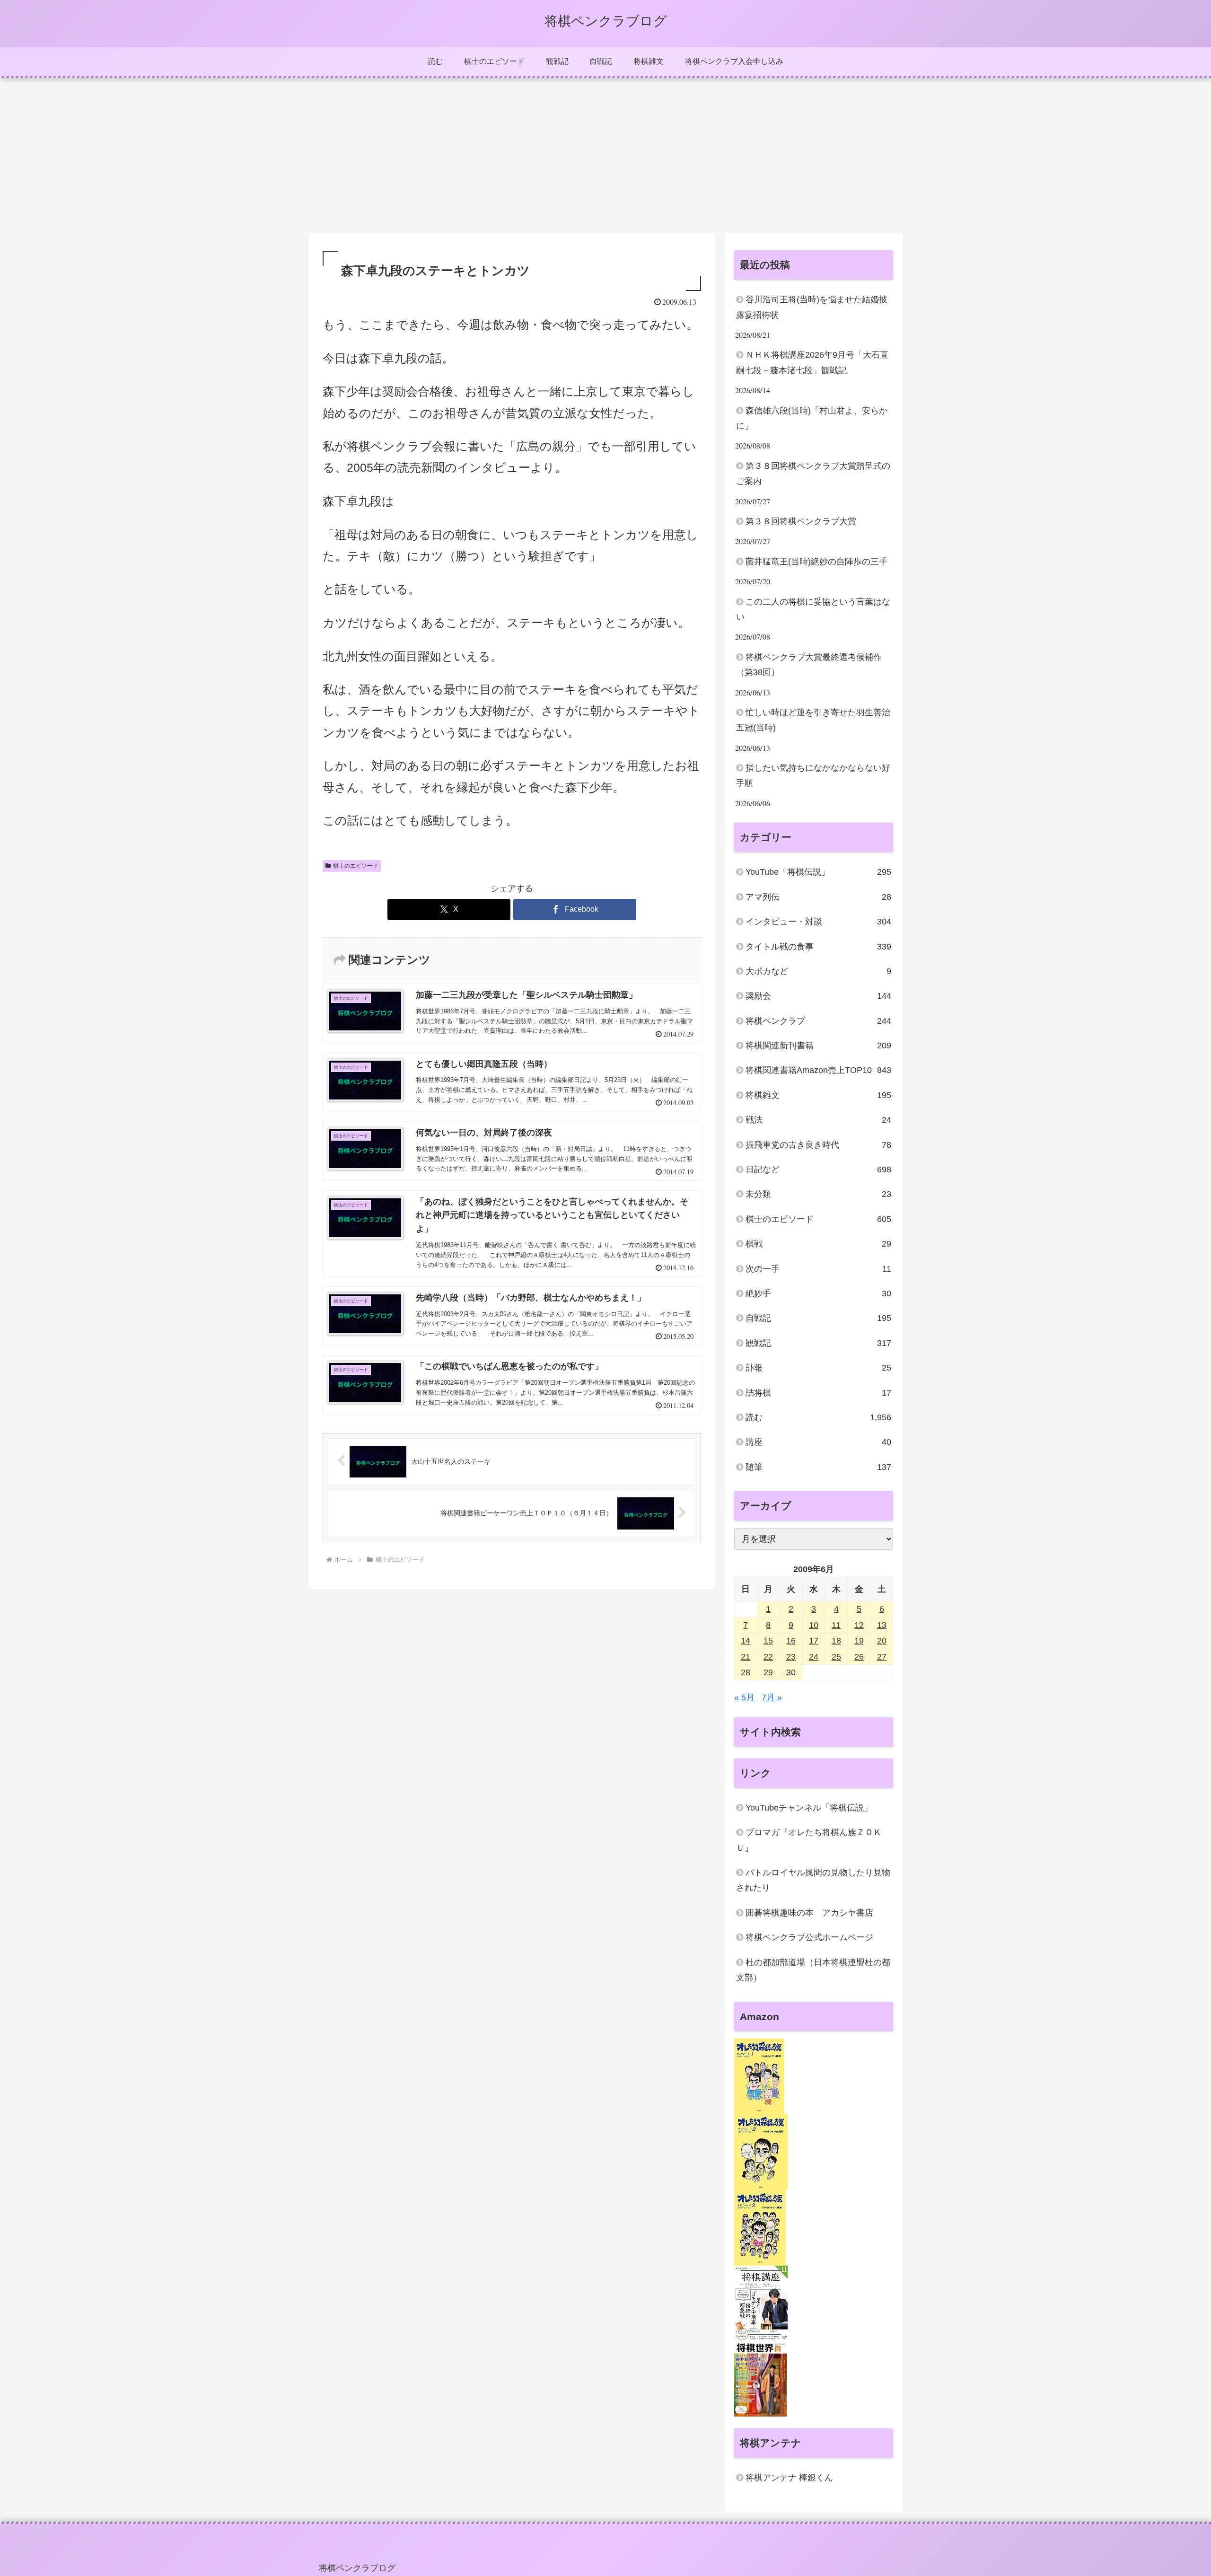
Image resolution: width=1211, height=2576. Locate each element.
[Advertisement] (605, 156)
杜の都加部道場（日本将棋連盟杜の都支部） (813, 1970)
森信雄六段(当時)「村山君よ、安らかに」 (812, 418)
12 (859, 1626)
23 (791, 1657)
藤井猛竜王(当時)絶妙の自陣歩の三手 (816, 562)
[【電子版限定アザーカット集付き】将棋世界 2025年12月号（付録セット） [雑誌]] (761, 2379)
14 (746, 1641)
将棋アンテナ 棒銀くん (789, 2478)
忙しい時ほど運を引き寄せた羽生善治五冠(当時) (813, 720)
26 (859, 1657)
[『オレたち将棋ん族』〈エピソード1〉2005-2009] (759, 2076)
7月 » (772, 1698)
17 (814, 1641)
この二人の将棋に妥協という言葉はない (813, 609)
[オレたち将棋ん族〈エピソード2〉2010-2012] (761, 2152)
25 (836, 1657)
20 (882, 1641)
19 (859, 1641)
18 (836, 1641)
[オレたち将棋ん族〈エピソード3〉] (760, 2228)
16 (791, 1641)
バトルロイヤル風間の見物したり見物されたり (813, 1881)
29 (768, 1673)
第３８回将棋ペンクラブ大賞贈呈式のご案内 (813, 474)
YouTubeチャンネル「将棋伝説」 (809, 1808)
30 (791, 1673)
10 (814, 1626)
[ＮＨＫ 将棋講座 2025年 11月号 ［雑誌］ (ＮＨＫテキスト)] (761, 2303)
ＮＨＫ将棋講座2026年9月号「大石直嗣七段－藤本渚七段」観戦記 (812, 362)
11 (836, 1626)
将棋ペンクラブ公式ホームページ (809, 1938)
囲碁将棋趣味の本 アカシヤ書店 (809, 1913)
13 (882, 1626)
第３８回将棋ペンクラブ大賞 (801, 521)
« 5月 (744, 1698)
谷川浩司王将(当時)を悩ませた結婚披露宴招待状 (812, 307)
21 (746, 1657)
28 (746, 1673)
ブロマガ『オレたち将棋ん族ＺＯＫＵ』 (809, 1840)
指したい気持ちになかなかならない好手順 (813, 775)
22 (768, 1657)
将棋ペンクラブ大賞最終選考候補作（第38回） (809, 665)
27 (882, 1657)
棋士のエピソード (356, 866)
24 (814, 1657)
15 (768, 1641)
